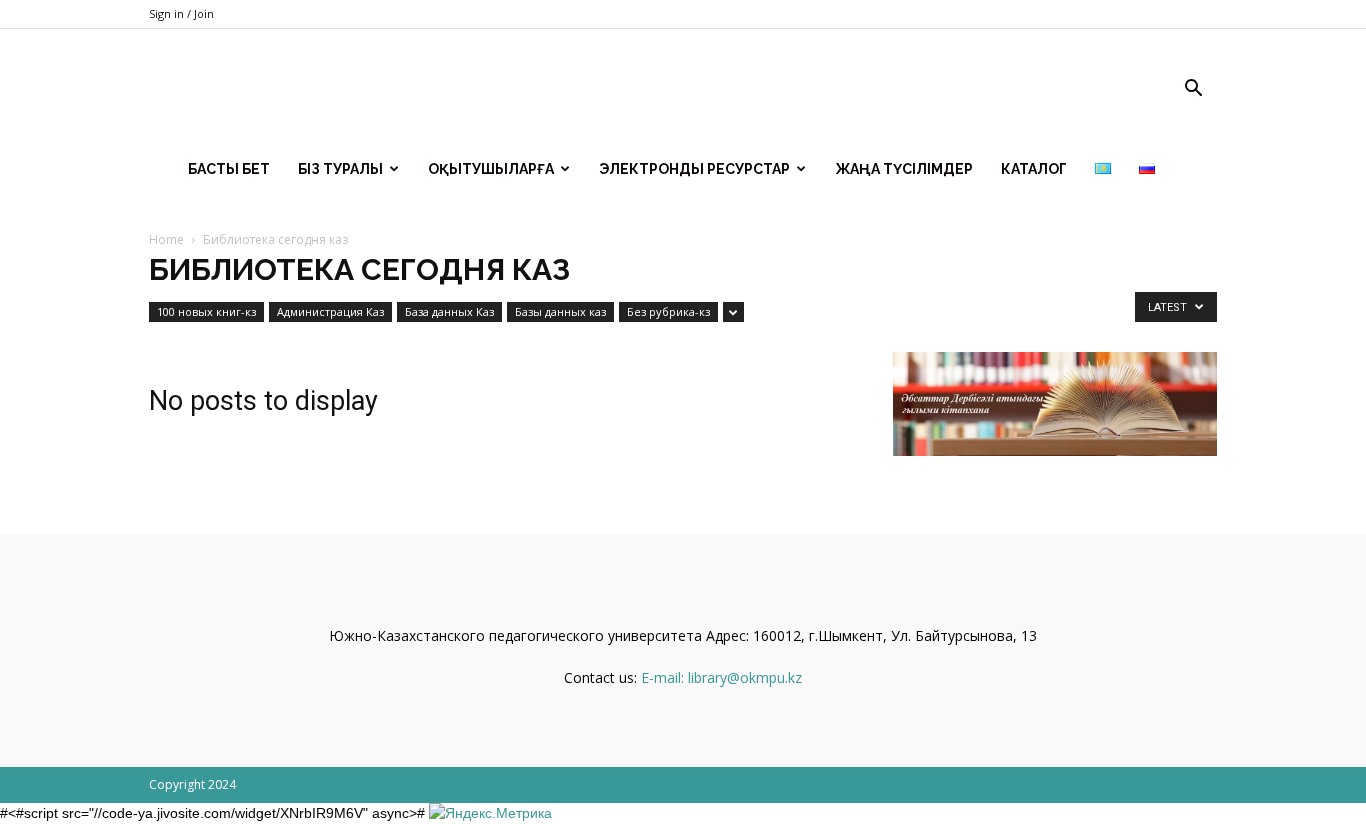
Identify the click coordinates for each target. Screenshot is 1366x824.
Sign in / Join (181, 13)
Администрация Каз (330, 311)
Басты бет (229, 169)
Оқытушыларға (491, 169)
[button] (1193, 90)
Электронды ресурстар (694, 169)
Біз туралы (340, 169)
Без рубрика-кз (668, 311)
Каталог (1034, 169)
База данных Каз (449, 311)
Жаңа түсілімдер (904, 169)
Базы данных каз (560, 311)
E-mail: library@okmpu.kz (721, 677)
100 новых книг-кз (206, 311)
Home (166, 239)
